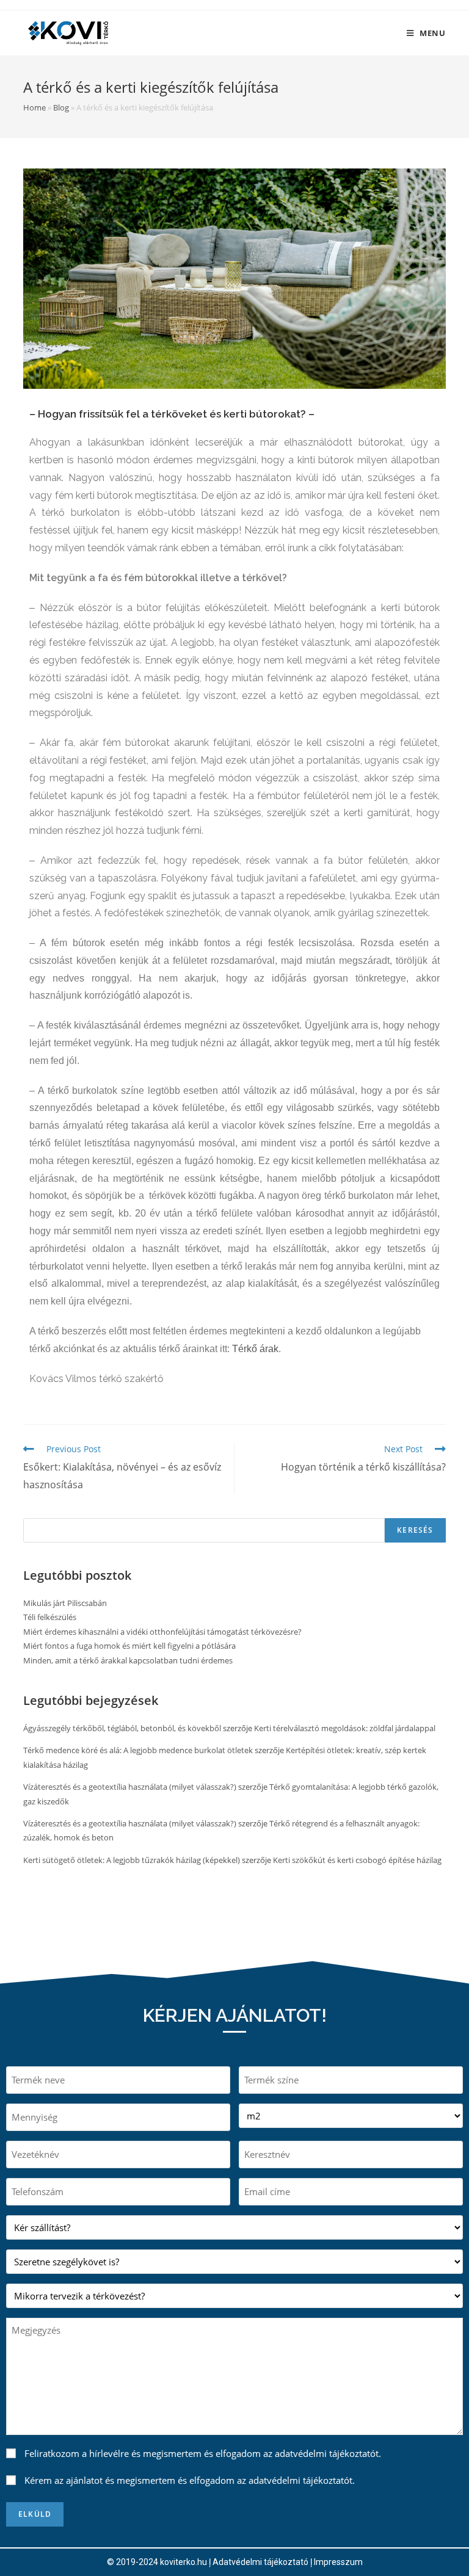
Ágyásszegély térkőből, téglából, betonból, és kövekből (122, 1728)
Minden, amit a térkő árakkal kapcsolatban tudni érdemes (128, 1660)
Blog (61, 107)
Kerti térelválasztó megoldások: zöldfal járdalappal (345, 1728)
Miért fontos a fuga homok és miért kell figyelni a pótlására (129, 1646)
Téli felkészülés (50, 1617)
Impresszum (338, 2562)
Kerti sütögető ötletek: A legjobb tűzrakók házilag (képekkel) (132, 1860)
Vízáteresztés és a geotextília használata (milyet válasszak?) (130, 1787)
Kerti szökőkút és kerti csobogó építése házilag (357, 1860)
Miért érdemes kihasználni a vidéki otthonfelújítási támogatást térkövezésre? (162, 1632)
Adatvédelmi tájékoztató (260, 2562)
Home (35, 107)
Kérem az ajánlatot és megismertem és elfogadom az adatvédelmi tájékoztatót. (190, 2480)
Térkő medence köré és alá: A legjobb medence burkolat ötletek (138, 1750)
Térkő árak (255, 1349)
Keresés (415, 1530)
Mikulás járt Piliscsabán (65, 1603)
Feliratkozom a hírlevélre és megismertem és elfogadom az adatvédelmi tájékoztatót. (203, 2453)
